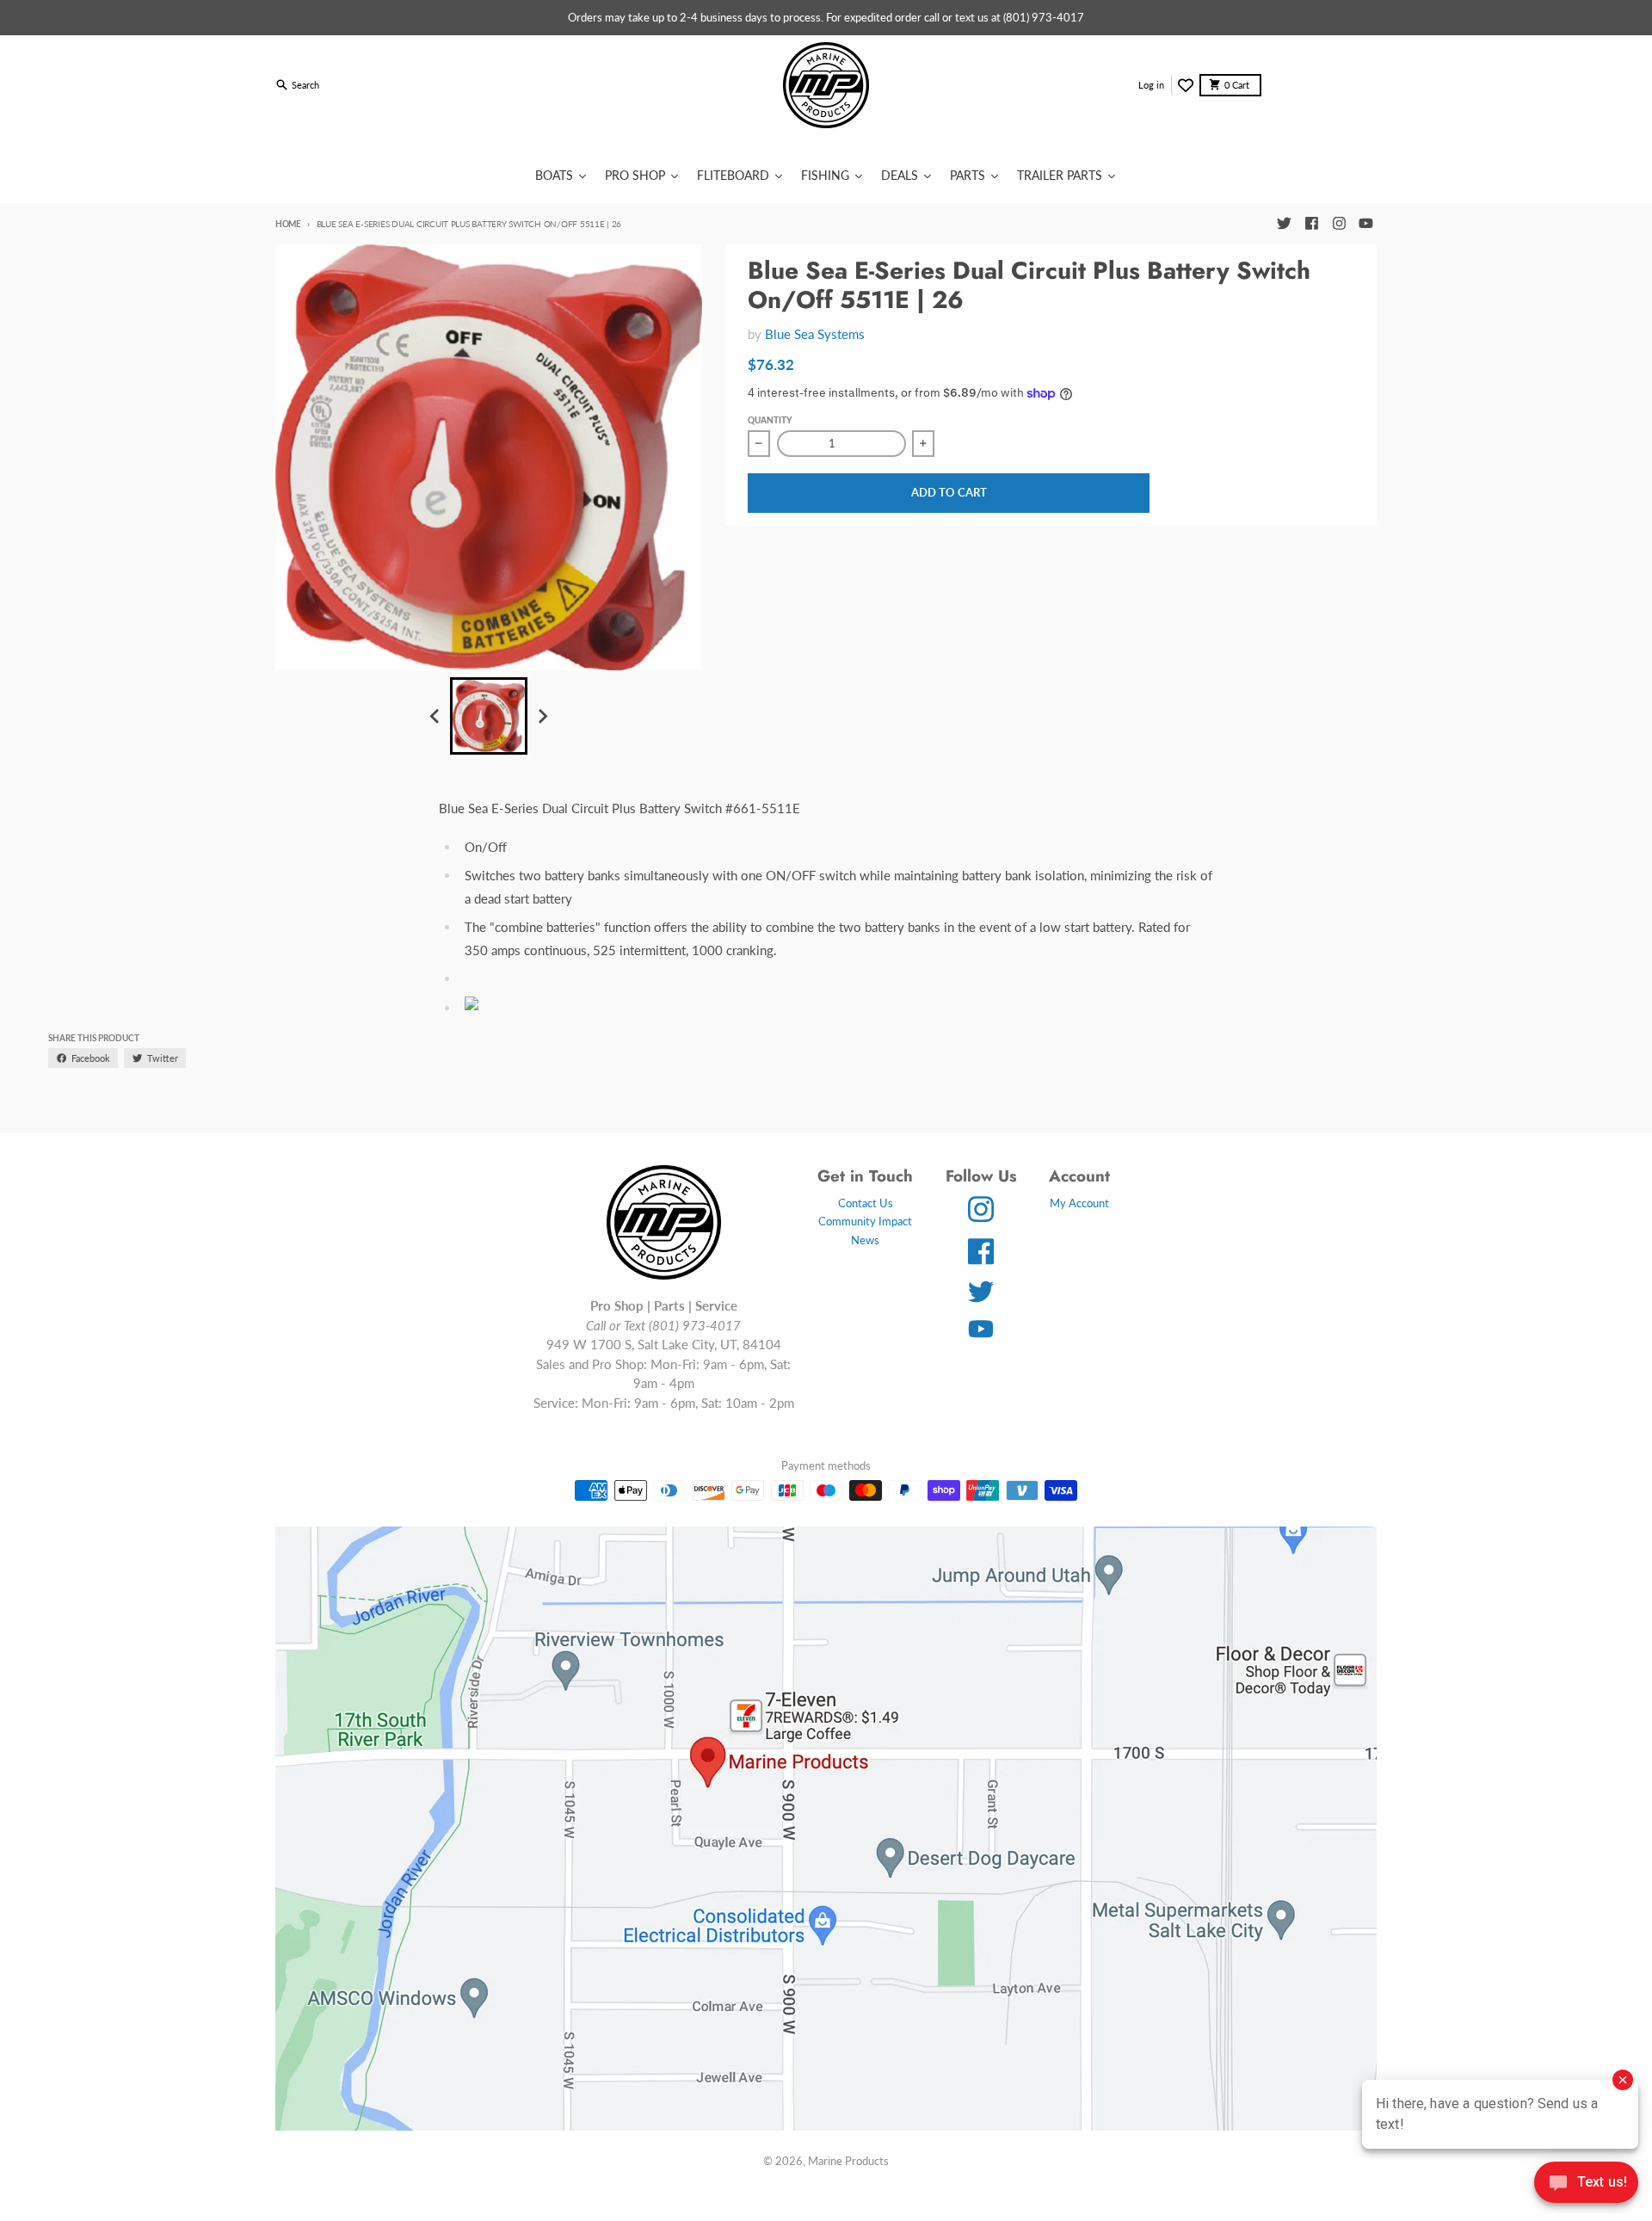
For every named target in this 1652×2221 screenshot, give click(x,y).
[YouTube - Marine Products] (1366, 224)
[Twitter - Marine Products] (1284, 224)
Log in (1151, 85)
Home (288, 224)
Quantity (770, 420)
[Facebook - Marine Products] (1311, 224)
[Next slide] (542, 716)
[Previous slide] (435, 716)
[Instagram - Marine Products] (1339, 224)
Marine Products (848, 2161)
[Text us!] (1586, 2184)
